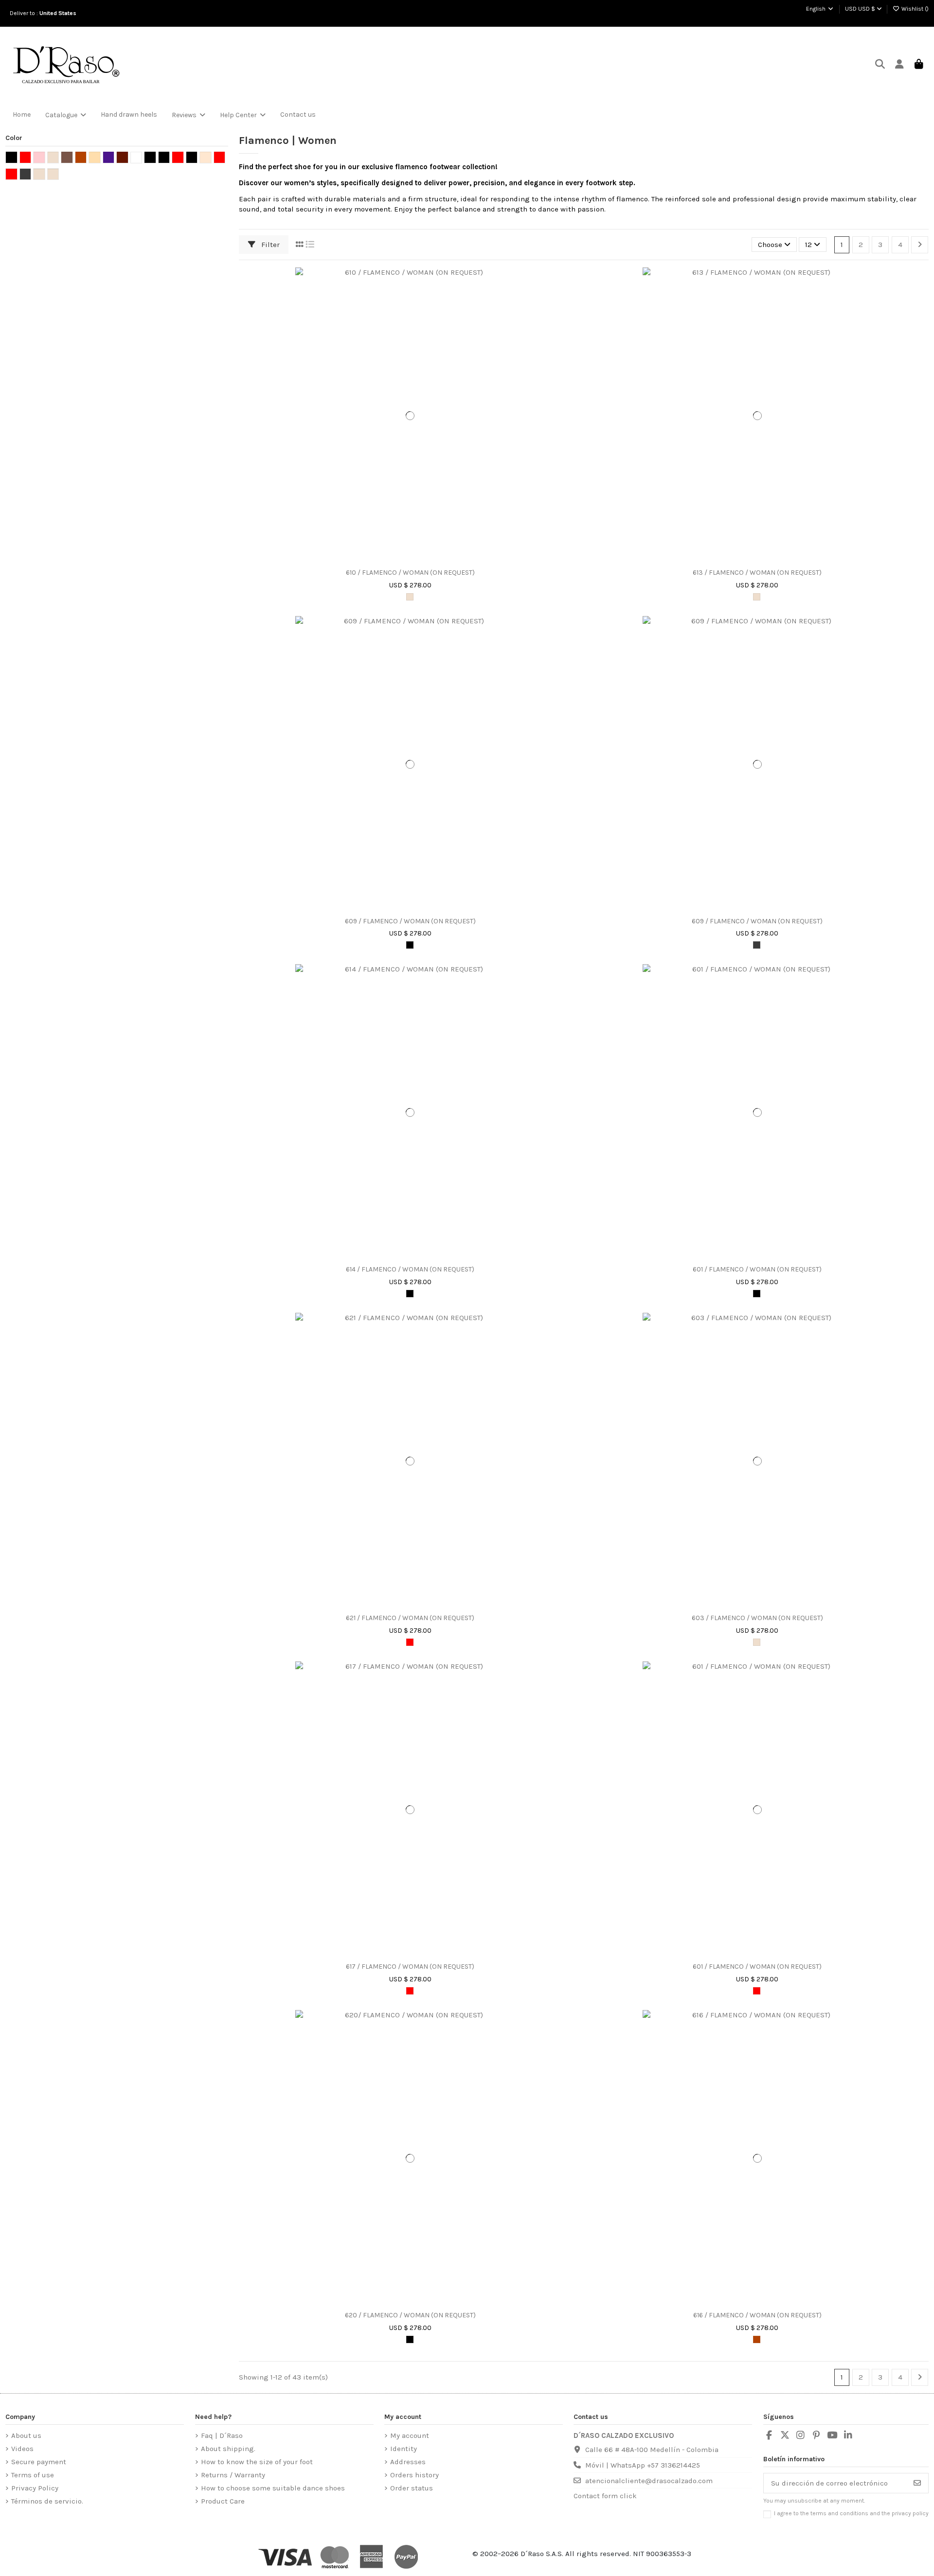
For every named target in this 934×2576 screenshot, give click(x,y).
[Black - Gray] (757, 945)
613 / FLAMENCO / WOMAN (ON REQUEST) (757, 573)
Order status (412, 2488)
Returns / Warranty (233, 2475)
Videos (22, 2449)
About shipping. (228, 2449)
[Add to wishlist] (403, 560)
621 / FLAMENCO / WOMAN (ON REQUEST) (410, 1618)
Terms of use (33, 2475)
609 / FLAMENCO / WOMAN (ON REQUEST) (410, 921)
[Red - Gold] (757, 1991)
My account (410, 2435)
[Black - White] (410, 1294)
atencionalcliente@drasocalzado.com (649, 2481)
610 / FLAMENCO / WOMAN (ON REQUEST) (410, 573)
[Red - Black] (410, 1642)
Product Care (223, 2501)
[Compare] (417, 560)
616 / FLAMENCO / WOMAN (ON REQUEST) (757, 2315)
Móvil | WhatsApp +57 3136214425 (643, 2465)
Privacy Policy (35, 2488)
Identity (404, 2449)
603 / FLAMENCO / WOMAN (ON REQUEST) (757, 1618)
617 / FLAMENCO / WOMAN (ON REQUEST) (410, 1967)
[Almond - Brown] (757, 597)
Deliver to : (45, 13)
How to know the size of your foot (257, 2462)
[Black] (410, 945)
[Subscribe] (917, 2483)
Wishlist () (914, 9)
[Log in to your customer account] (899, 65)
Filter (269, 245)
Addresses (408, 2462)
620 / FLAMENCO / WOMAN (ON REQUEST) (410, 2315)
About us (26, 2435)
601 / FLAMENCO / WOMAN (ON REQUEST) (757, 1270)
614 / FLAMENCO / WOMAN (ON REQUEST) (410, 1270)
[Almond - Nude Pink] (410, 597)
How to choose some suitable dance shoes (273, 2488)
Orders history (414, 2475)
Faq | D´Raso (222, 2435)
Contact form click (605, 2496)
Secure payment (39, 2462)
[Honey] (757, 2339)
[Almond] (757, 1642)
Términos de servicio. (47, 2501)
